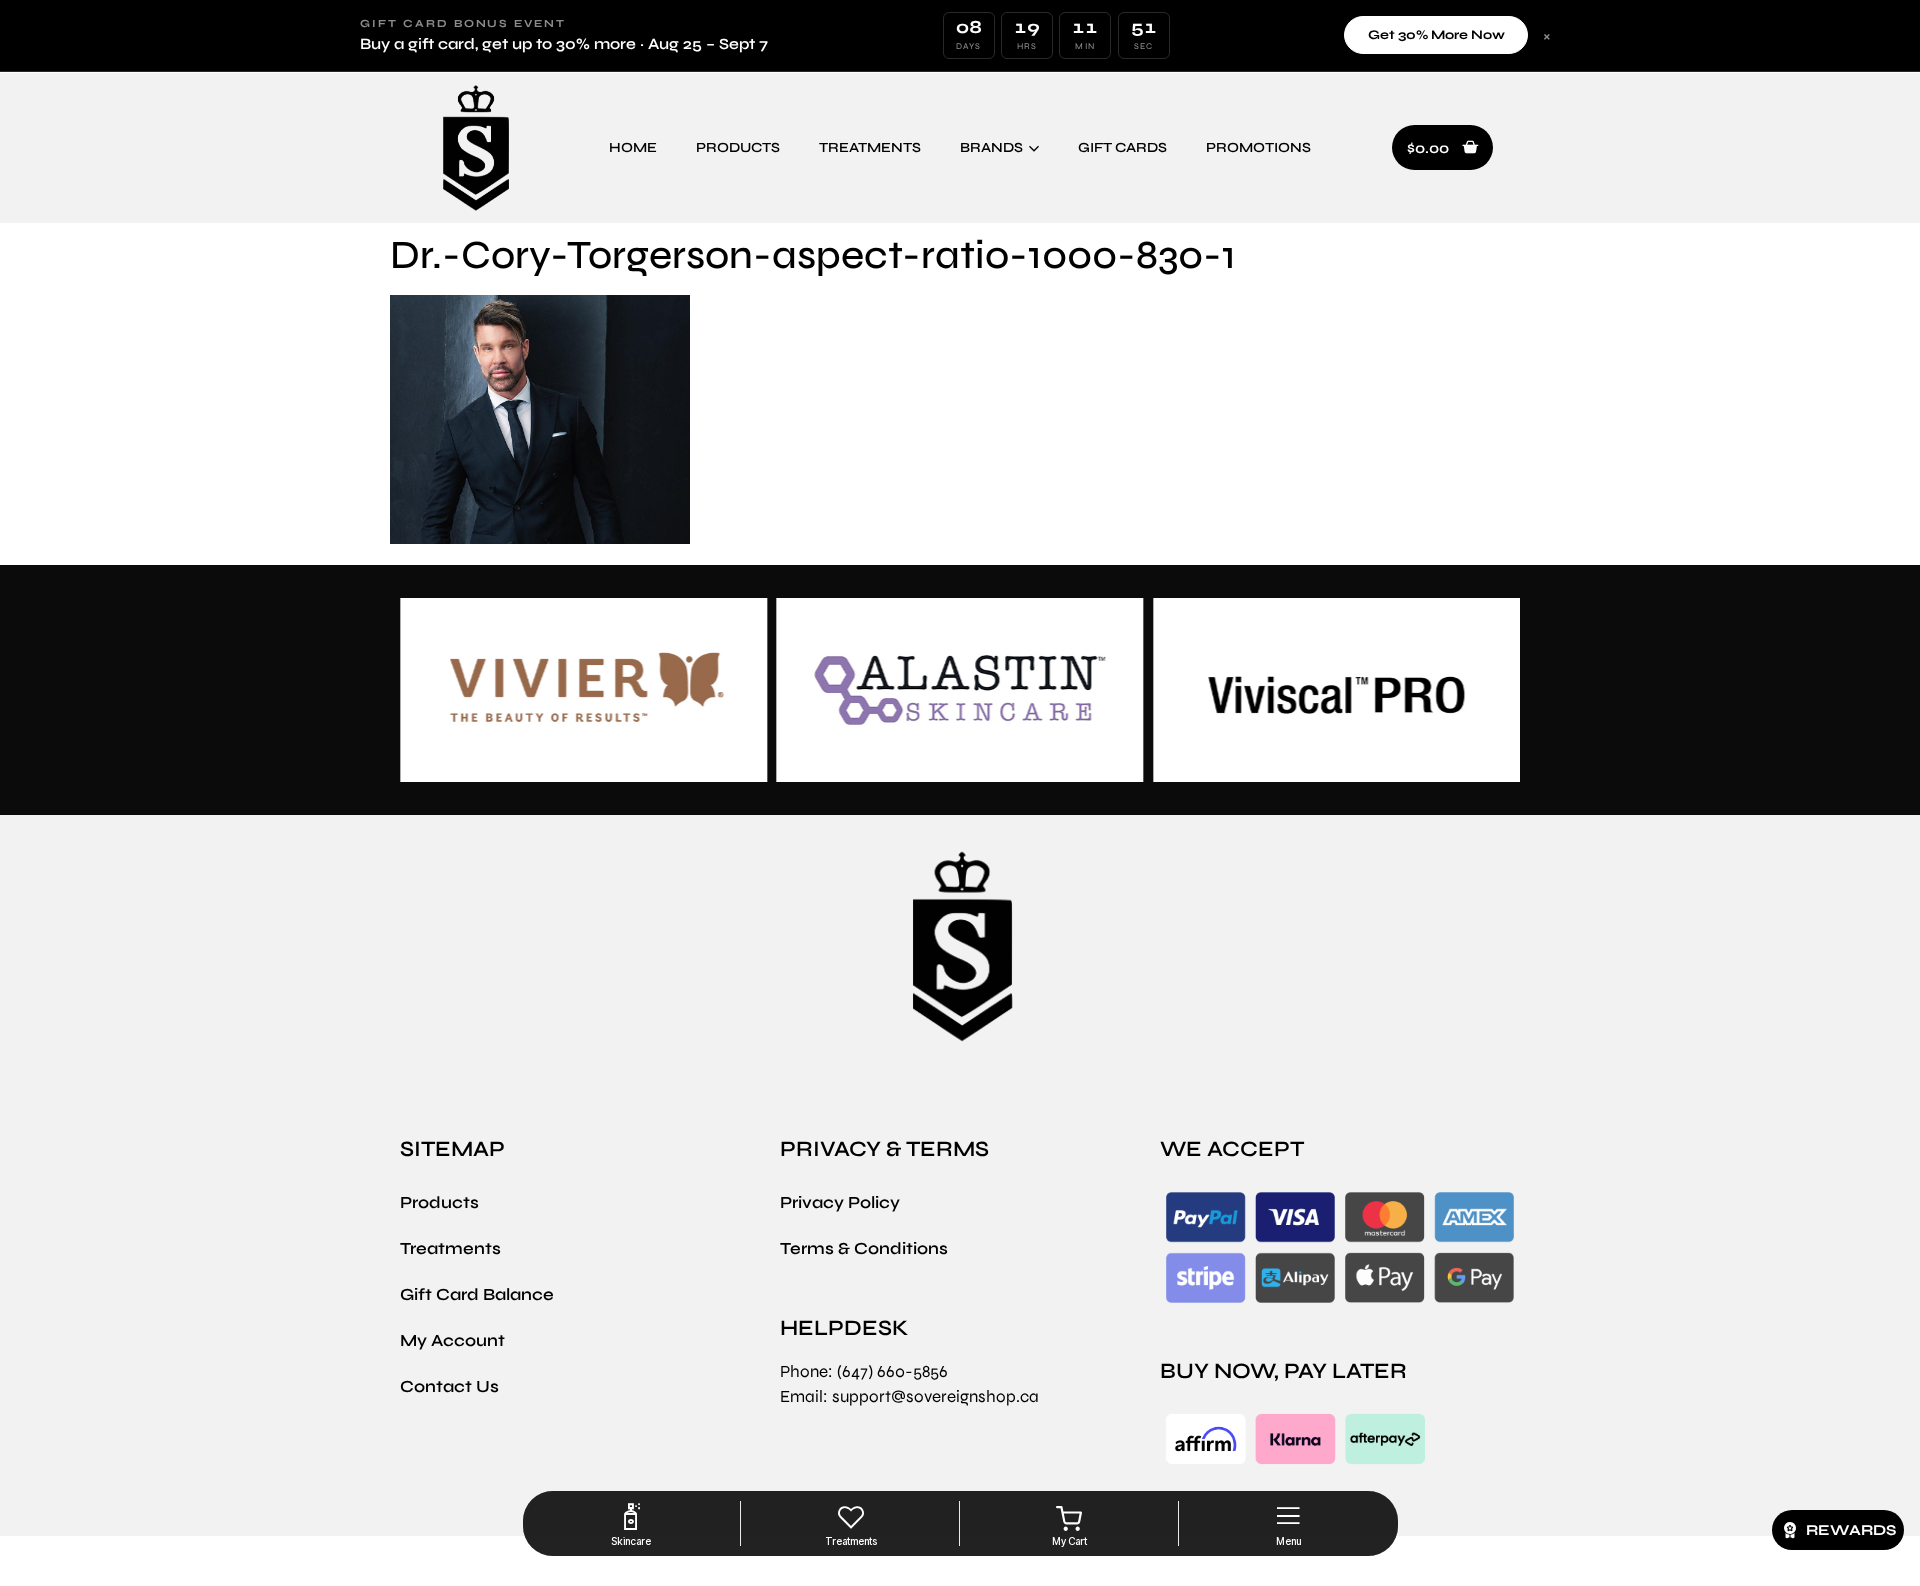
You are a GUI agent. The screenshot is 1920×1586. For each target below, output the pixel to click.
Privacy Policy (840, 1202)
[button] (1442, 148)
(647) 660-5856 (892, 1371)
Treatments (870, 147)
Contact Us (449, 1386)
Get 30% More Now (1436, 35)
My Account (452, 1340)
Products (738, 147)
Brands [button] (991, 147)
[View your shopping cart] (1069, 1519)
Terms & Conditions (864, 1248)
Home (633, 147)
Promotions (1258, 147)
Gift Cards (1122, 147)
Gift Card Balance (477, 1294)
